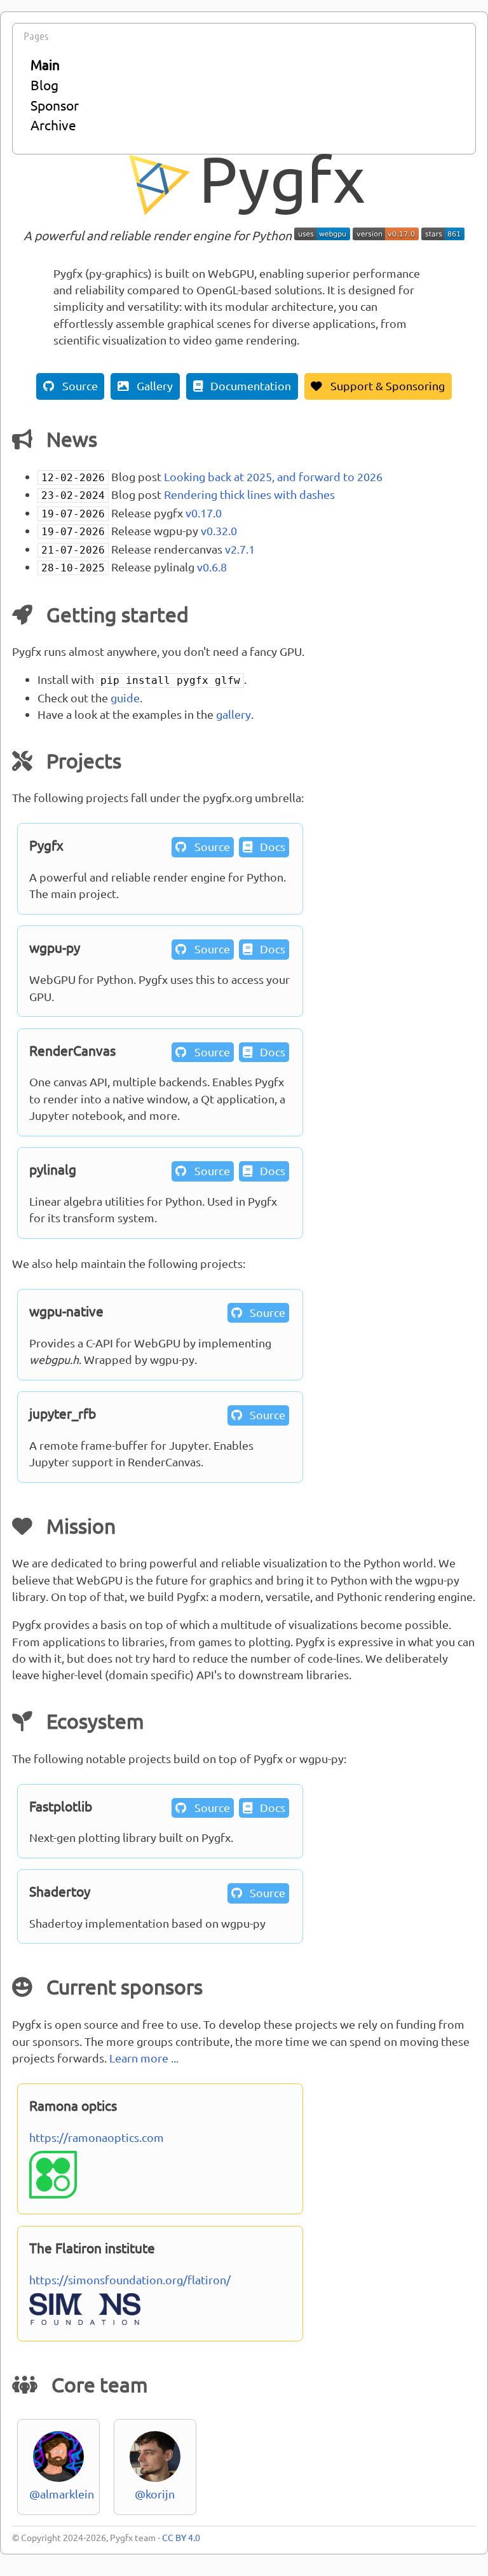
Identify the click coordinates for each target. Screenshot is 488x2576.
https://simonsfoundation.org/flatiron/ (130, 2280)
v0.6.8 (212, 567)
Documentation (242, 385)
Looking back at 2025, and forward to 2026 (273, 476)
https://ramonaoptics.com (97, 2137)
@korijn (155, 2494)
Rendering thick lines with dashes (249, 494)
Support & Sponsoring (378, 385)
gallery (234, 714)
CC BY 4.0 (181, 2537)
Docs (264, 846)
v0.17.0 (204, 513)
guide (125, 698)
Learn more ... (144, 2058)
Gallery (146, 385)
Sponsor (55, 105)
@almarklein (62, 2494)
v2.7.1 (240, 549)
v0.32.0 (219, 530)
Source (71, 385)
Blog (44, 85)
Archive (53, 125)
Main (45, 64)
